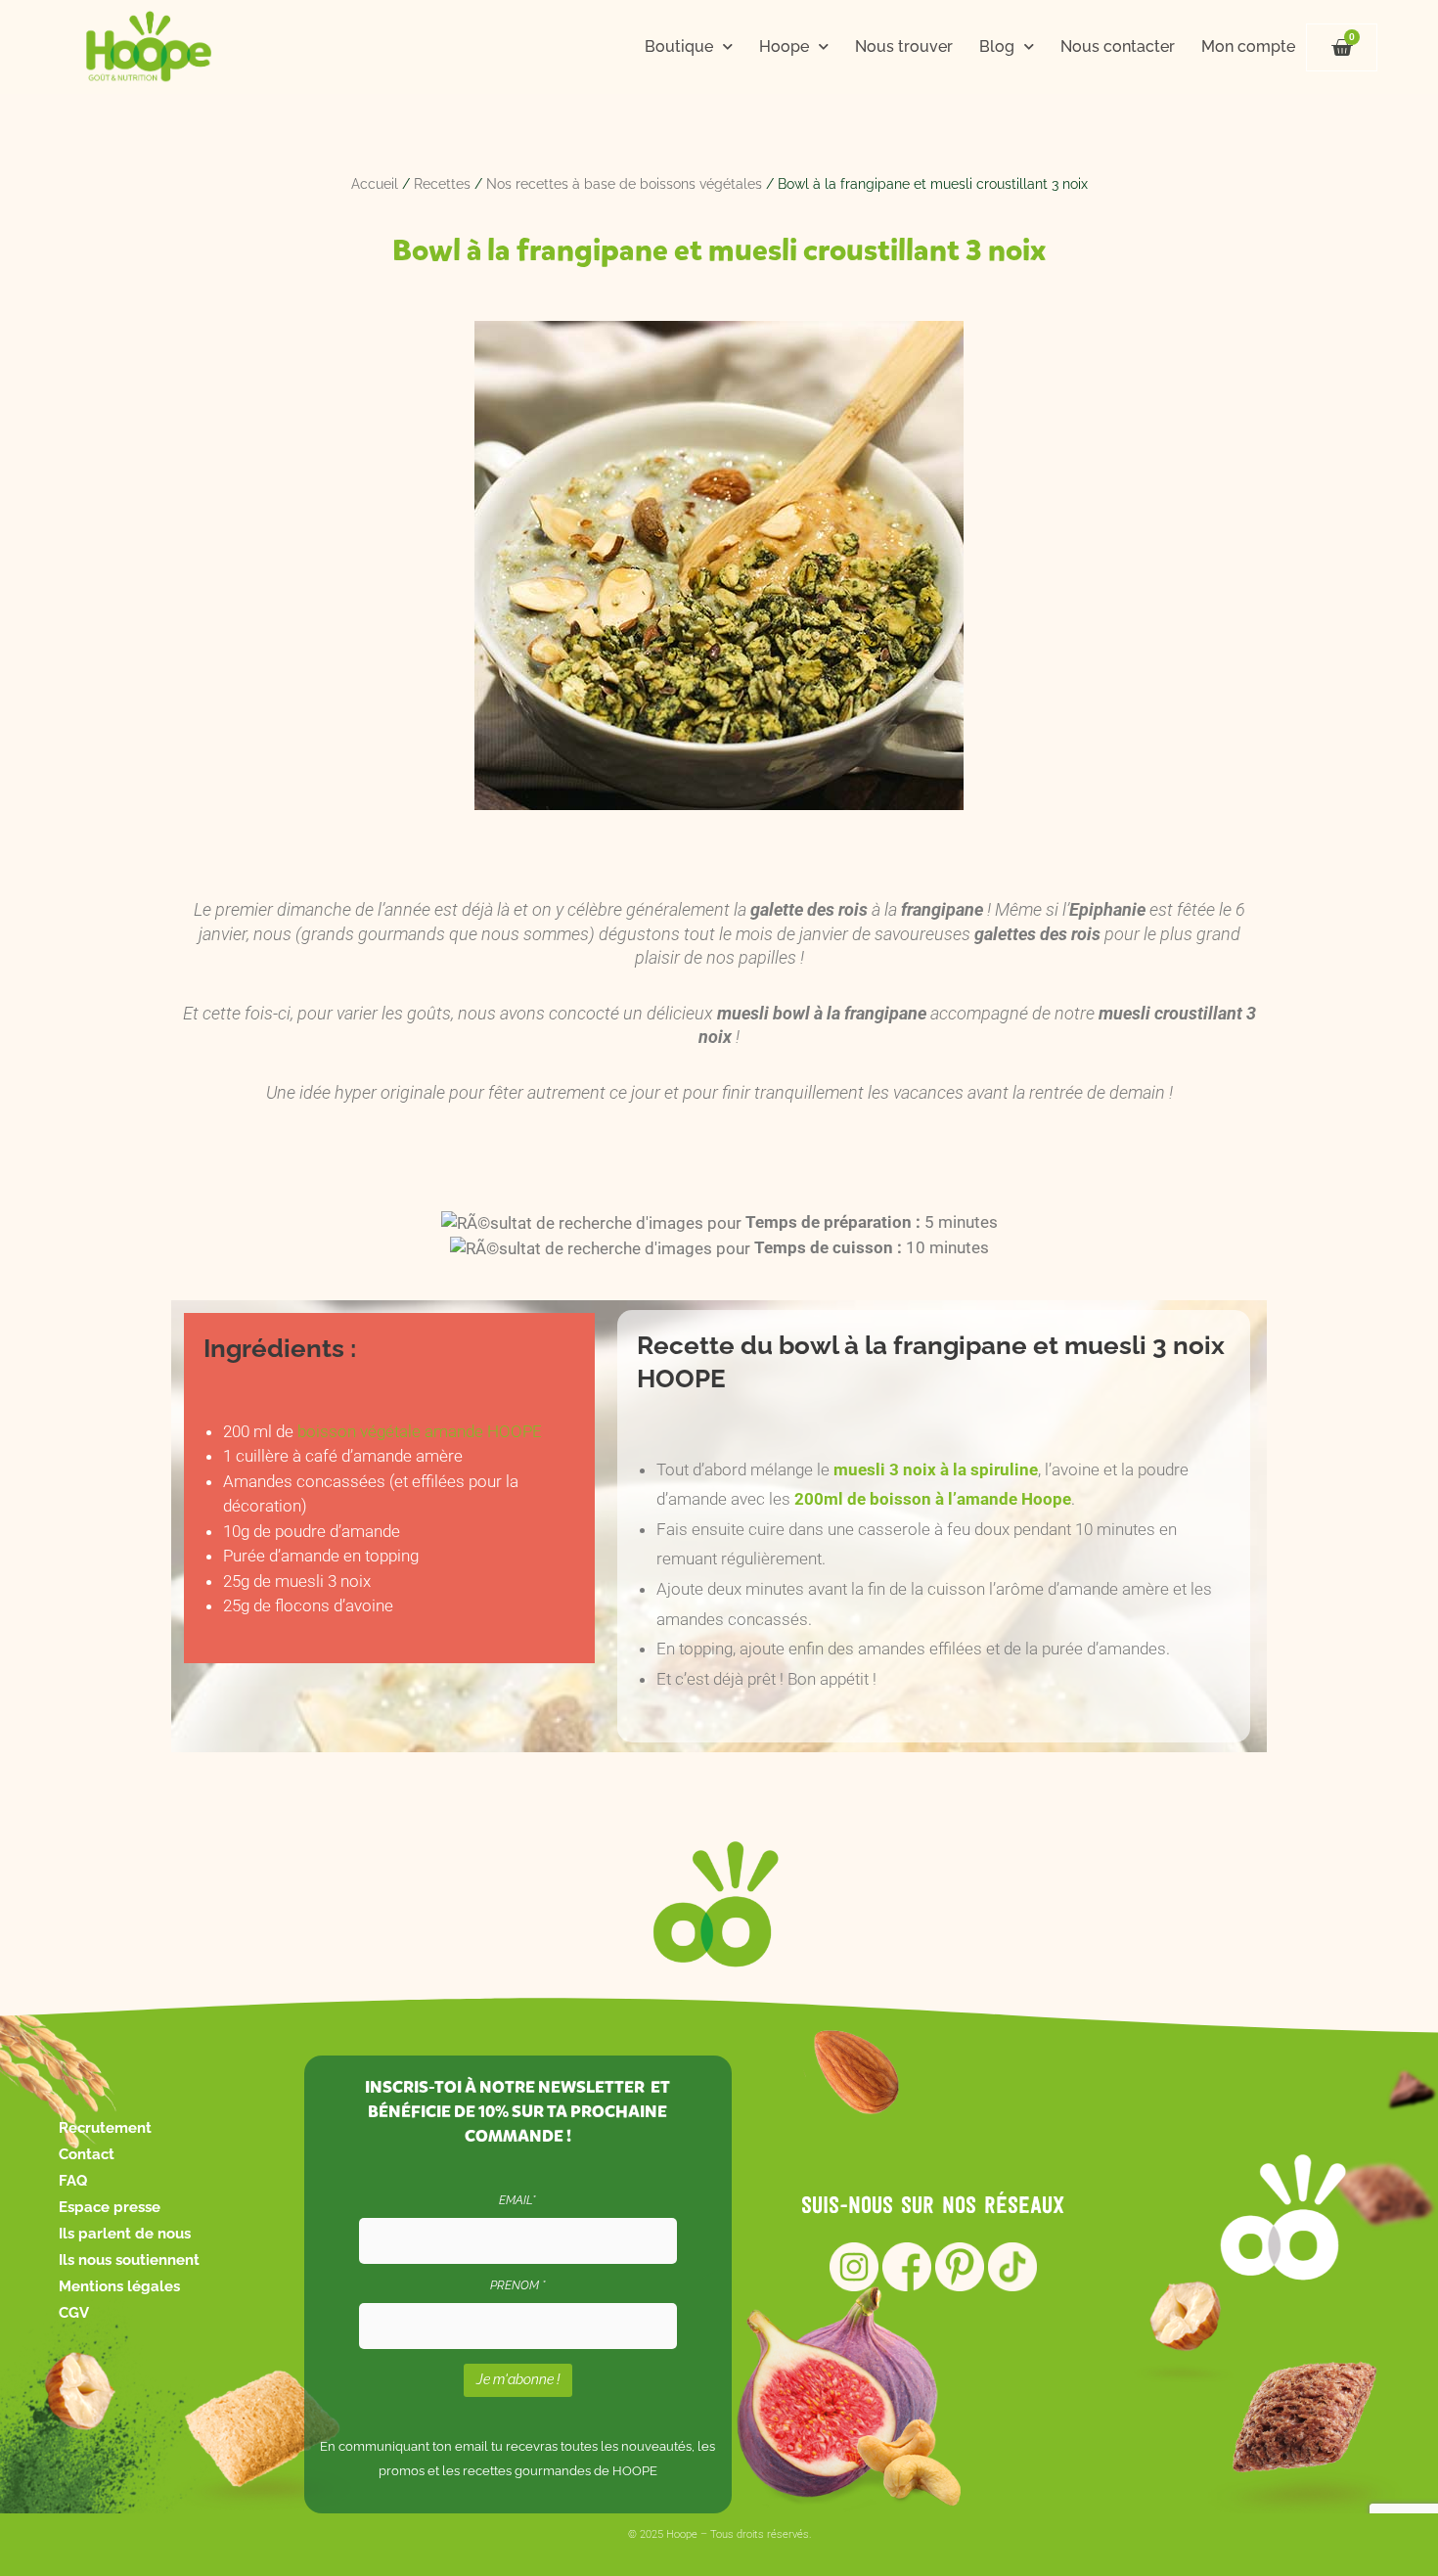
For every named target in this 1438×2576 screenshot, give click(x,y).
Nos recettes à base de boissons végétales (624, 184)
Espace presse (110, 2207)
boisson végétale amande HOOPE (420, 1431)
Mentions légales (119, 2286)
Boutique (679, 46)
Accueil (375, 184)
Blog (997, 46)
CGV (74, 2313)
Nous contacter (1118, 46)
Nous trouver (904, 46)
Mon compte (1248, 46)
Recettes (442, 184)
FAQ (73, 2181)
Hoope (784, 46)
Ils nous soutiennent (129, 2260)
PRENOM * (518, 2285)
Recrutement (105, 2128)
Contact (87, 2154)
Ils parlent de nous (125, 2234)
